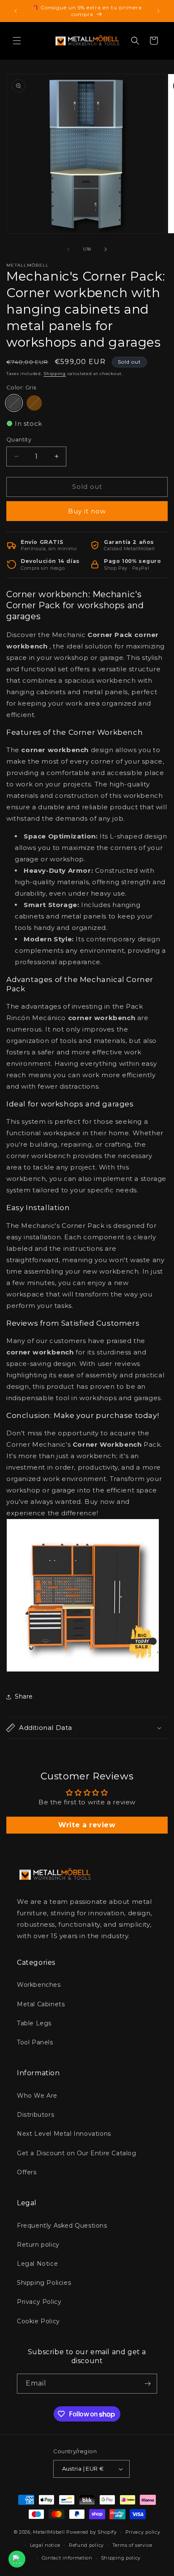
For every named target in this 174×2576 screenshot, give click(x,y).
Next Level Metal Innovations (64, 2134)
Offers (27, 2172)
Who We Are (37, 2096)
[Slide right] (106, 249)
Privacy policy (143, 2532)
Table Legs (34, 2023)
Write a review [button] (87, 1825)
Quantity (19, 439)
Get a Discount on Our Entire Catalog (77, 2153)
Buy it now (87, 511)
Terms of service (132, 2545)
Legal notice (45, 2545)
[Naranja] (34, 403)
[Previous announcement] (16, 11)
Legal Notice (37, 2264)
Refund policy (86, 2545)
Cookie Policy (38, 2321)
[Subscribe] (147, 2384)
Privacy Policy (39, 2302)
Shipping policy (121, 2558)
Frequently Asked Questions (62, 2226)
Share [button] (24, 1696)
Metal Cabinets (41, 2004)
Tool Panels (35, 2042)
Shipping (55, 374)
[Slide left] (68, 249)
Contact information (67, 2558)
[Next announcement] (158, 11)
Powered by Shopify (92, 2532)
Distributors (35, 2115)
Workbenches (39, 1985)
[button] (17, 41)
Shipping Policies (44, 2283)
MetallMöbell (49, 2532)
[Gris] (14, 403)
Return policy (38, 2245)
